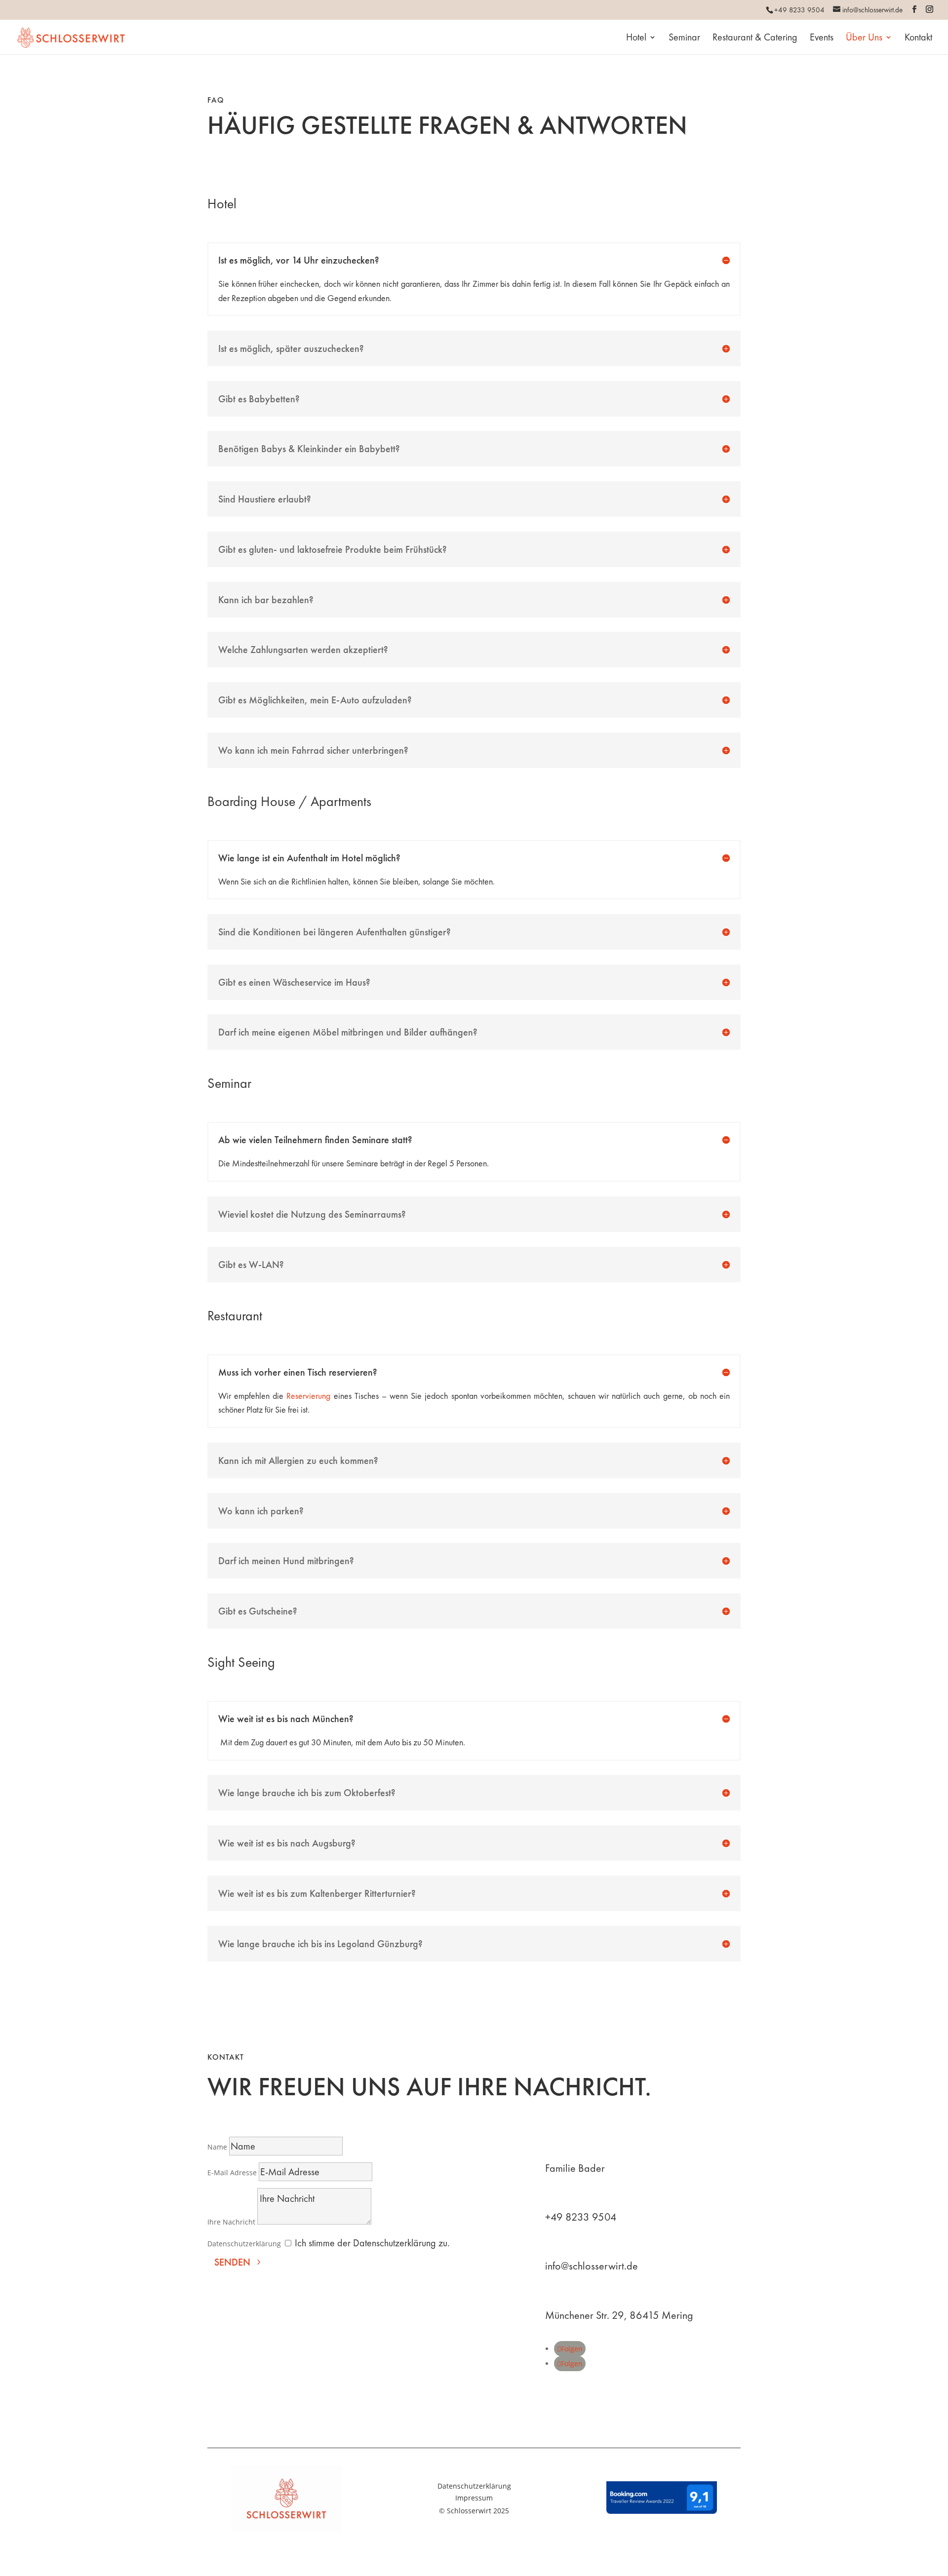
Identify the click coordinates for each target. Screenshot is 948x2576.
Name (217, 2147)
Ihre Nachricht (231, 2222)
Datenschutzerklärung (244, 2244)
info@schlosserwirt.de (592, 2266)
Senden (232, 2262)
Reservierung (308, 1396)
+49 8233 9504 (581, 2217)
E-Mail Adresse (232, 2172)
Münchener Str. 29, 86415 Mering (619, 2315)
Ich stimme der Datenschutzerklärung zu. (372, 2243)
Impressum (474, 2498)
